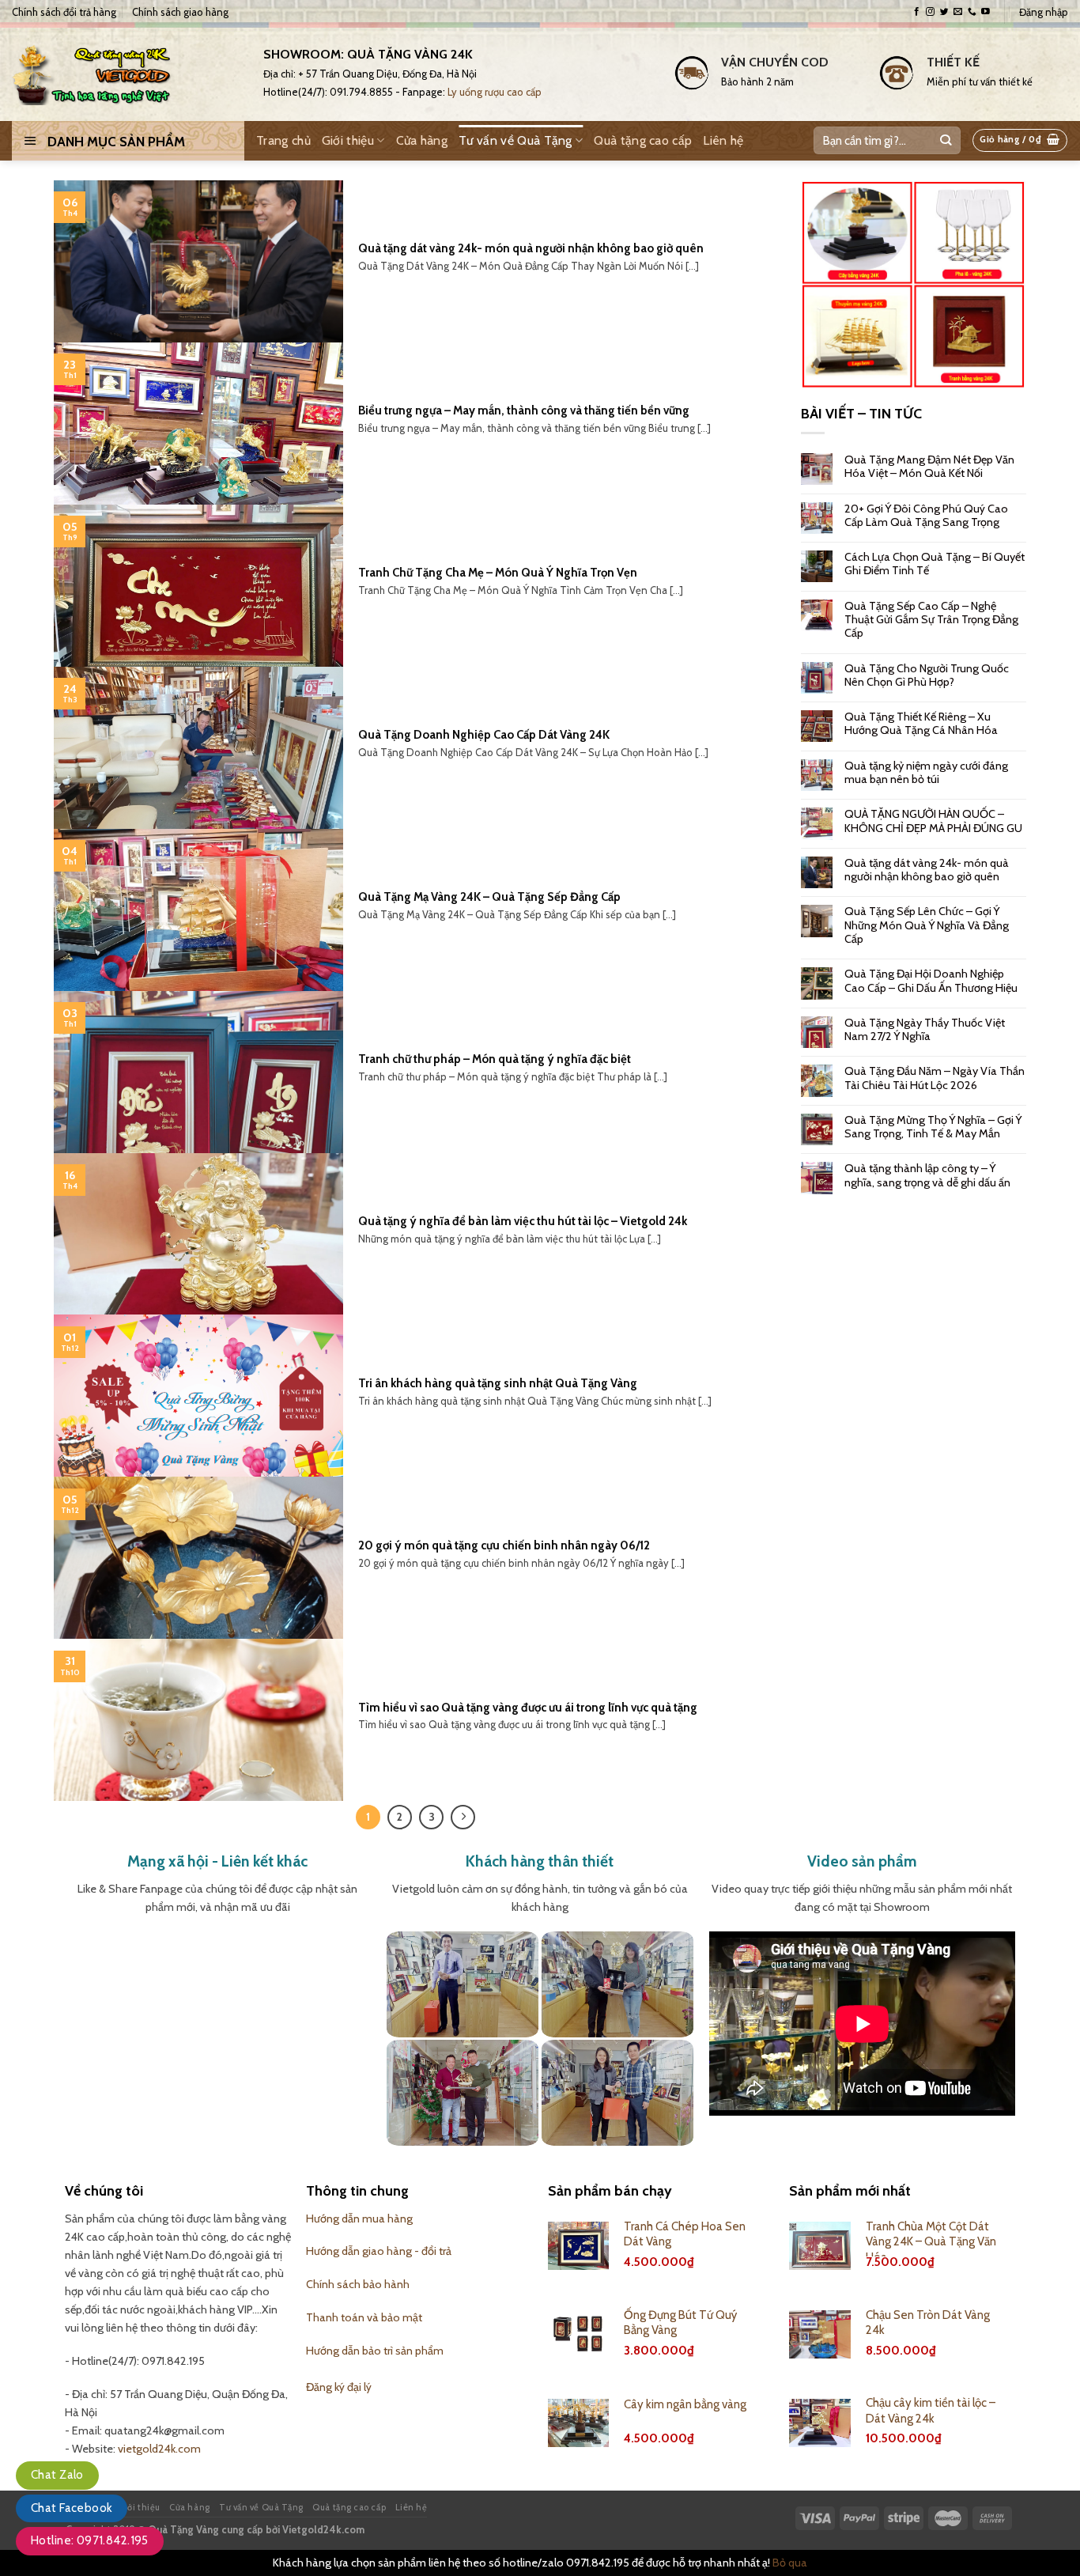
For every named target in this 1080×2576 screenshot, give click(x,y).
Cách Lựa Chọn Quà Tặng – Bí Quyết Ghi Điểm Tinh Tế (935, 564)
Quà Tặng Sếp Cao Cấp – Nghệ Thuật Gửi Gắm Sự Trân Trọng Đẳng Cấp (931, 620)
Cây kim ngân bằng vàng (685, 2404)
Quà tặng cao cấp (643, 140)
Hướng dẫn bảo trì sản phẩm (375, 2351)
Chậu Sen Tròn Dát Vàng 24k (928, 2323)
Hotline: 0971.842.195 (90, 2540)
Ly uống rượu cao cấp (495, 92)
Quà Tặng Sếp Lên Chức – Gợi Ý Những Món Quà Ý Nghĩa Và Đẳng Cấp (927, 925)
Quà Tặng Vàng (183, 2529)
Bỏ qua (790, 2563)
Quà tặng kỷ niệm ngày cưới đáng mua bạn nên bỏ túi (926, 773)
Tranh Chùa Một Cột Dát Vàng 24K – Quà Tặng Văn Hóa (931, 2242)
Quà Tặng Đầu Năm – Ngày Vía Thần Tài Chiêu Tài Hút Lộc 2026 (935, 1078)
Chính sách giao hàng (180, 12)
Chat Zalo (57, 2475)
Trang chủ (283, 140)
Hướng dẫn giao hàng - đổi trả (379, 2251)
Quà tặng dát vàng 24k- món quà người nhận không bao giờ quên (927, 870)
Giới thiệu (348, 140)
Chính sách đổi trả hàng (64, 12)
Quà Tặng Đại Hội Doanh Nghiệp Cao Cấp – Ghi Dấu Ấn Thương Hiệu (931, 981)
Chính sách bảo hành (358, 2284)
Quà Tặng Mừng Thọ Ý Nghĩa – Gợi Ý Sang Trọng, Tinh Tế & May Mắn (933, 1127)
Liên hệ (723, 140)
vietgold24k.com (159, 2449)
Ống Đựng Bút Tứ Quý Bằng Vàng (680, 2323)
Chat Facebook (72, 2508)
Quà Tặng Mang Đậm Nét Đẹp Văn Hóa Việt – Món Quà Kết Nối (929, 467)
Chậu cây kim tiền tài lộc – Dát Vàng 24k (931, 2411)
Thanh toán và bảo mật (364, 2317)
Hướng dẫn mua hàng (359, 2219)
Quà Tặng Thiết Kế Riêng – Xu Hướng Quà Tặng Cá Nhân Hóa (921, 724)
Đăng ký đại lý (339, 2387)
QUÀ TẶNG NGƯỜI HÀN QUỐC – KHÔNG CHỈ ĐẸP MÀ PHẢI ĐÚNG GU (933, 821)
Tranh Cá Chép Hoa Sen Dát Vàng (685, 2234)
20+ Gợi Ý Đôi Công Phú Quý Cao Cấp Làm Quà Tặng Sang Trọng (926, 516)
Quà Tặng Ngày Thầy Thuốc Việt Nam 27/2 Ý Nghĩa (925, 1030)
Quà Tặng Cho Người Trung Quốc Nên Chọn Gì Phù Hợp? (927, 675)
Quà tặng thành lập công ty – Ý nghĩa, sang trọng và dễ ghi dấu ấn (927, 1175)
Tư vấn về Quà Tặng (515, 140)
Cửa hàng (422, 140)
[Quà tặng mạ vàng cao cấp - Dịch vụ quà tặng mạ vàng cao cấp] (126, 72)
